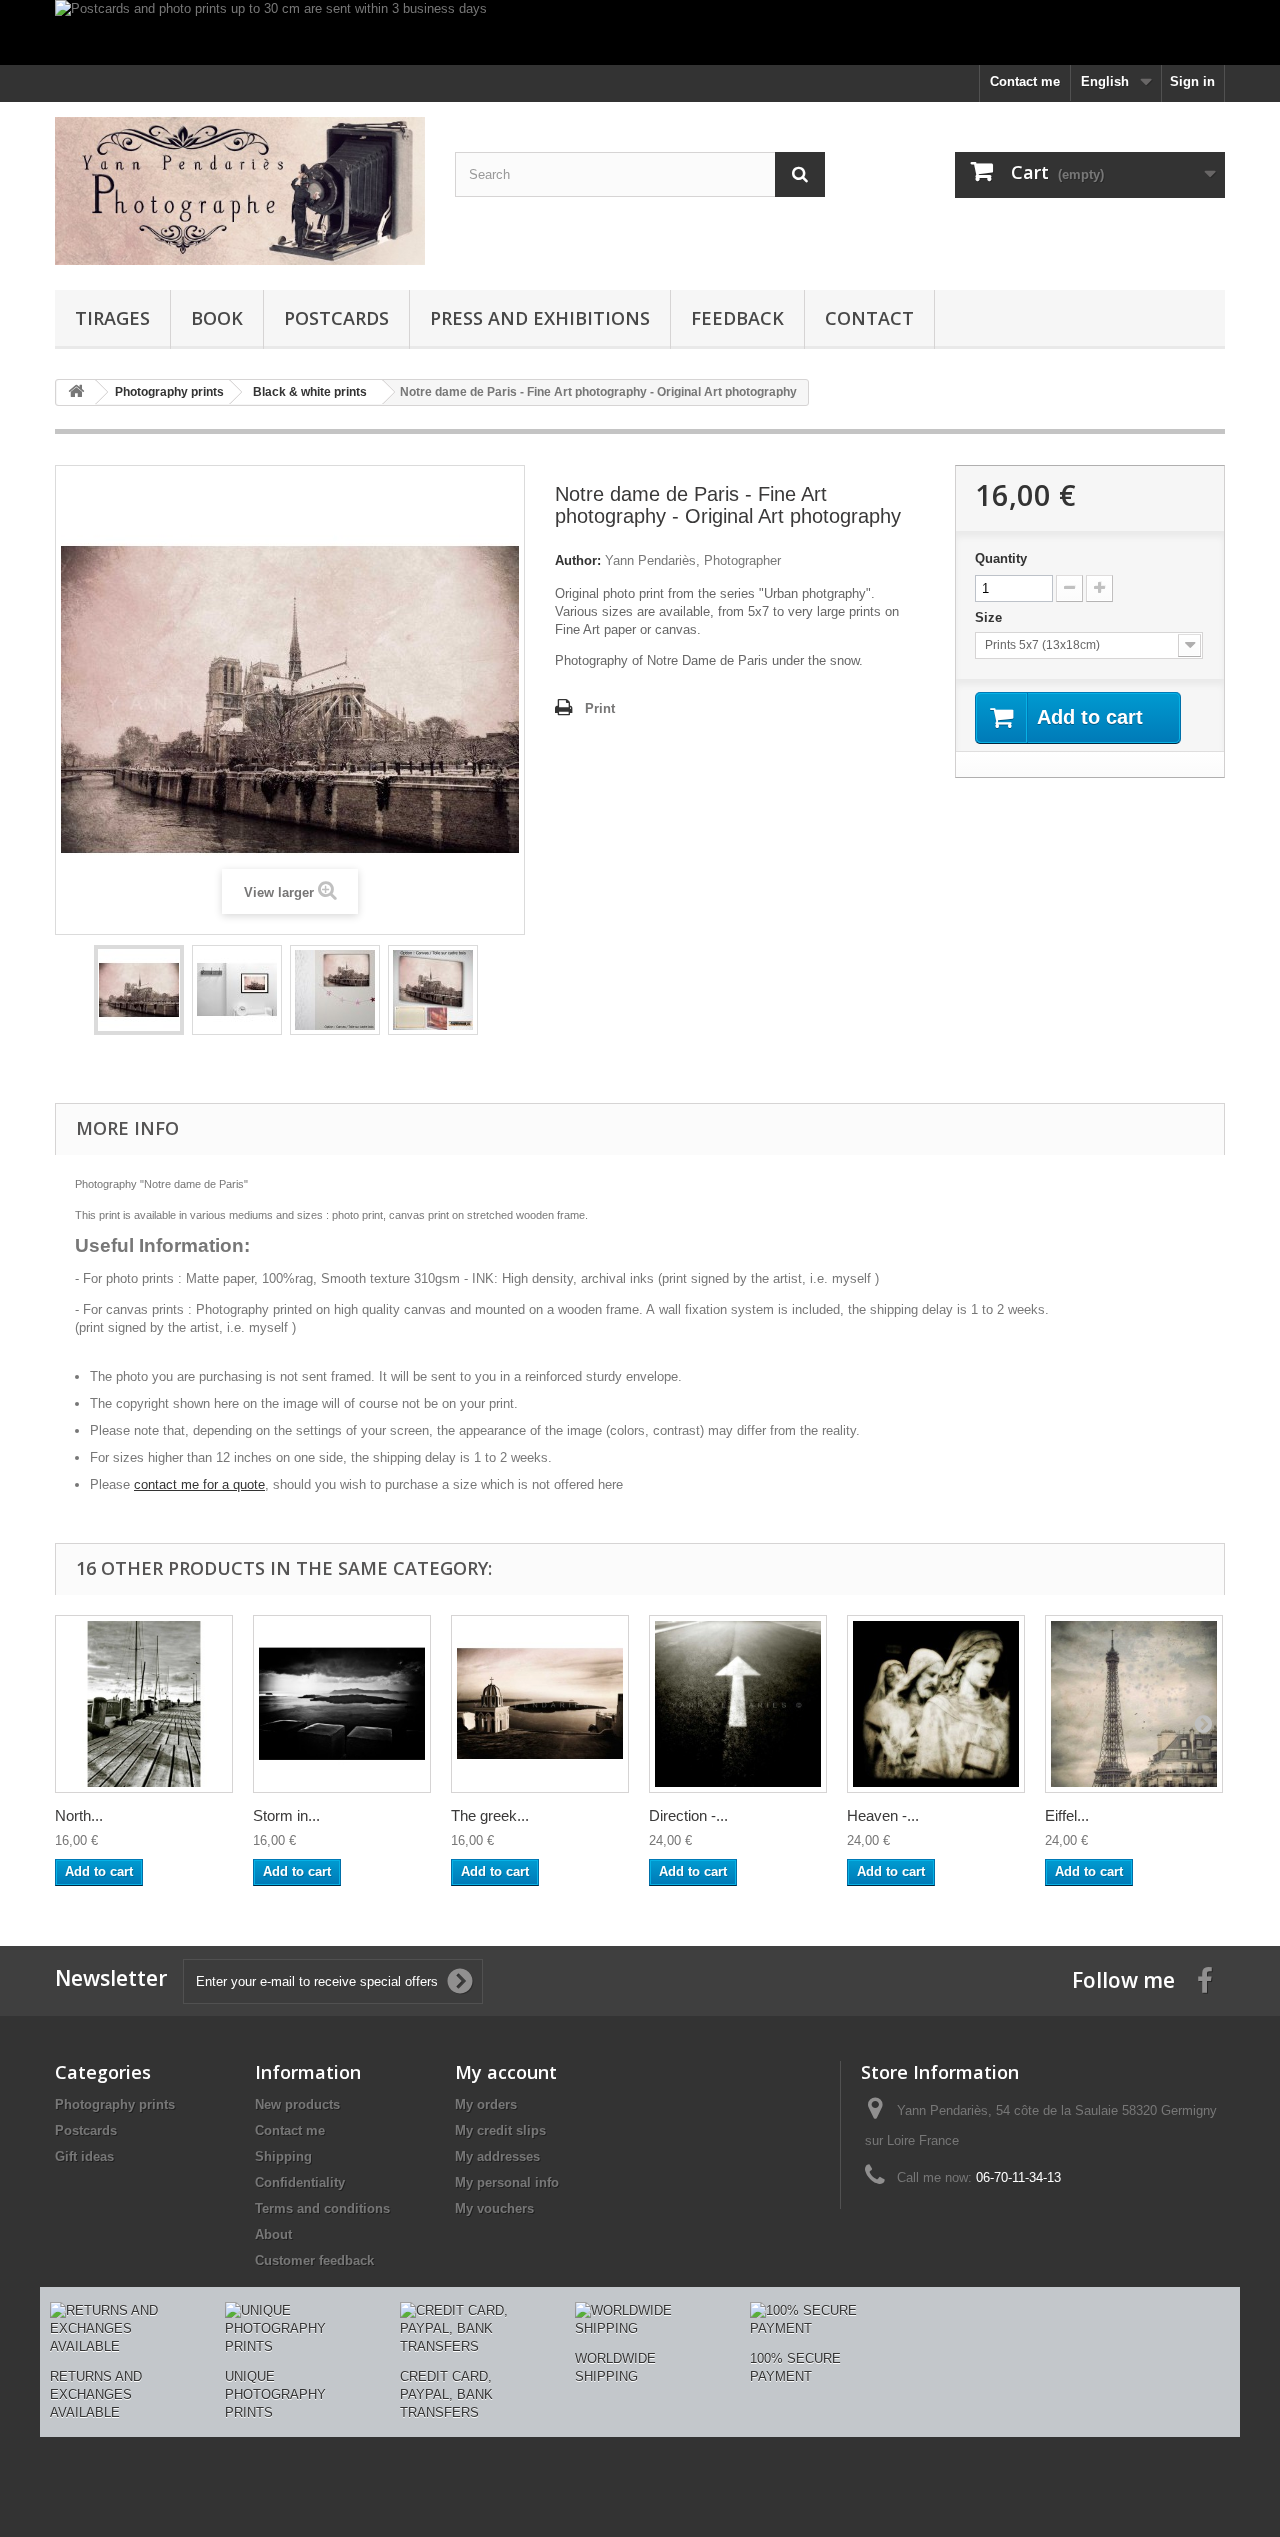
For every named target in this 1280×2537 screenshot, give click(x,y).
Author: (578, 560)
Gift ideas (84, 2156)
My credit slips (500, 2130)
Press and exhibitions (540, 318)
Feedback (737, 318)
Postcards (336, 318)
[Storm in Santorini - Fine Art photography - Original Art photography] (342, 1704)
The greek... (490, 1815)
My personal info (507, 2182)
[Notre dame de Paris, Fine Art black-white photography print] (139, 990)
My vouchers (494, 2208)
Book (217, 318)
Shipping (283, 2156)
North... (79, 1815)
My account (506, 2072)
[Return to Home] (76, 392)
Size (990, 617)
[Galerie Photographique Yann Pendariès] (240, 191)
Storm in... (286, 1815)
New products (297, 2104)
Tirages (112, 318)
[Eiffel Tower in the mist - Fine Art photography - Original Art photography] (1134, 1704)
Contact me (1025, 81)
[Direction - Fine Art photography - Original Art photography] (738, 1704)
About (273, 2234)
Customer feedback (314, 2260)
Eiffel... (1067, 1815)
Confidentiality (300, 2182)
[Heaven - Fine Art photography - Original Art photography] (936, 1704)
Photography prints (115, 2104)
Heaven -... (883, 1815)
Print (600, 708)
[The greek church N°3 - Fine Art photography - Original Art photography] (540, 1704)
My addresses (497, 2156)
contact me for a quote (199, 1484)
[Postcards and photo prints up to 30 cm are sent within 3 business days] (640, 32)
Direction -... (688, 1815)
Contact (869, 318)
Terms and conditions (322, 2208)
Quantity (1001, 558)
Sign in (1192, 81)
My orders (486, 2104)
